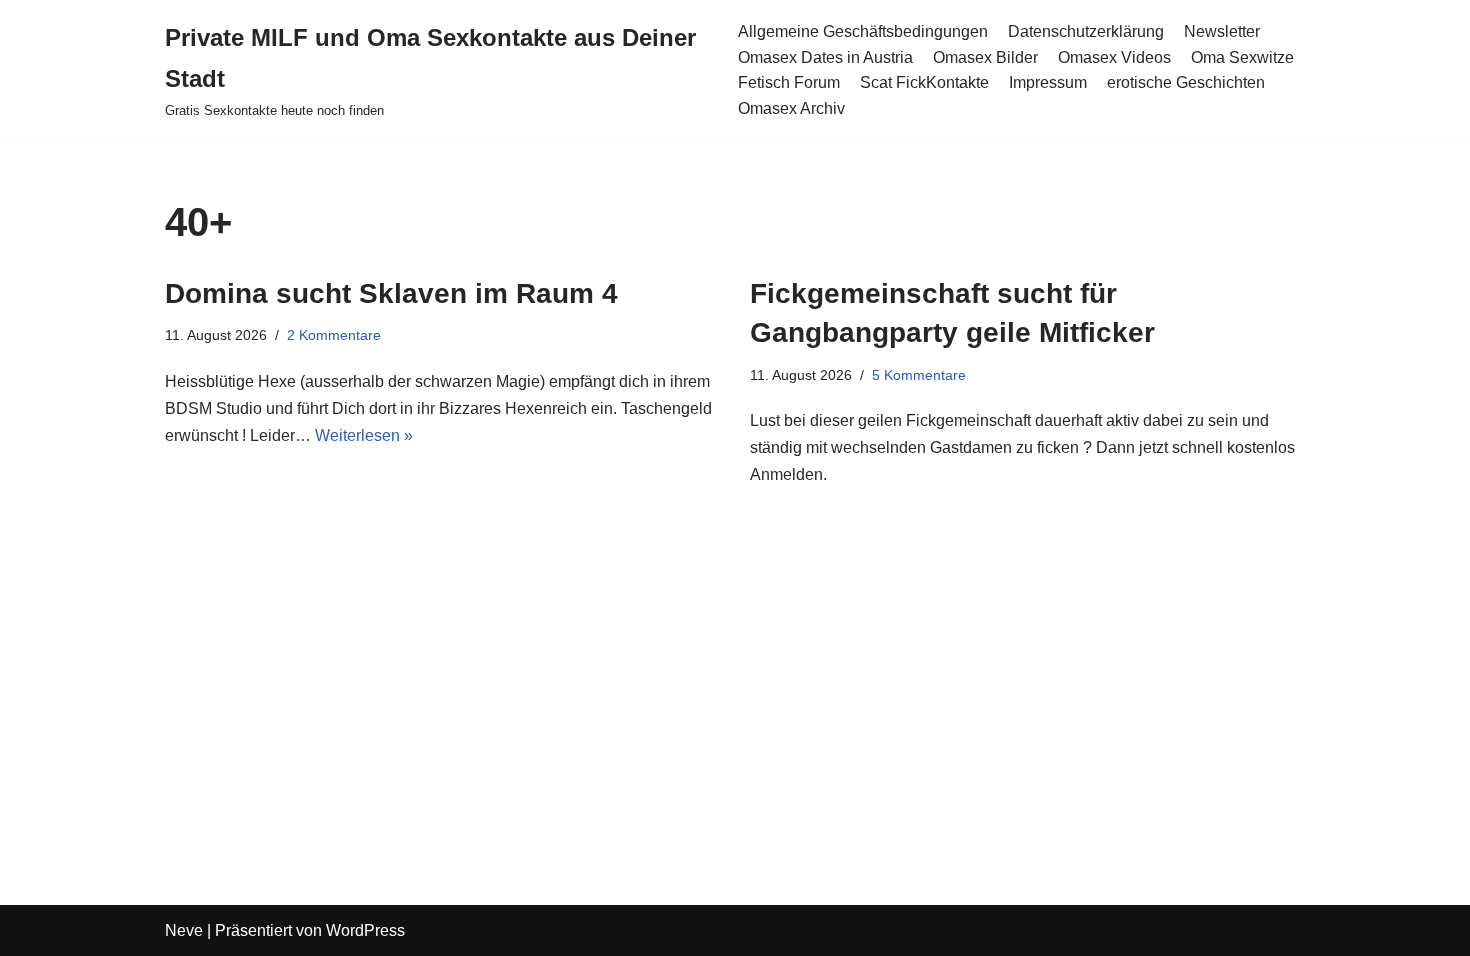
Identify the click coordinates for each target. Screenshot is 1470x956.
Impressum (1048, 82)
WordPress (365, 930)
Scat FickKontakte (924, 82)
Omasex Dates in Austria (825, 57)
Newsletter (1222, 31)
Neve (184, 930)
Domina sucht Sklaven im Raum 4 (391, 293)
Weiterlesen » (364, 435)
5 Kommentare (919, 375)
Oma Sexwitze (1242, 57)
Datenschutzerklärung (1086, 31)
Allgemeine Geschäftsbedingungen (863, 31)
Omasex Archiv (791, 108)
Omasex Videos (1114, 57)
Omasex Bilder (985, 57)
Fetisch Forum (789, 82)
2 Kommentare (334, 335)
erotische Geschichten (1186, 82)
